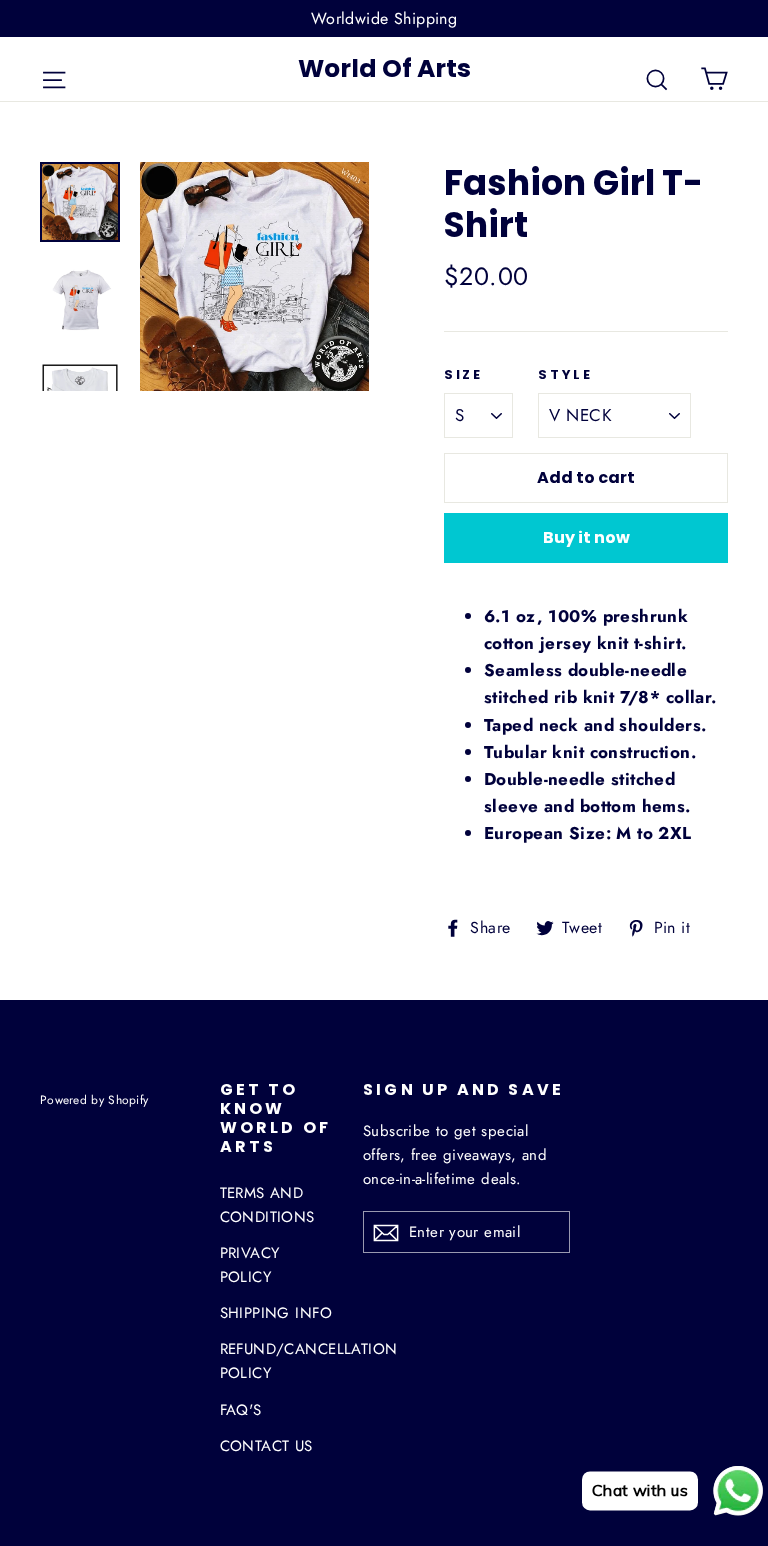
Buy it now (586, 537)
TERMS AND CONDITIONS (267, 1205)
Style (565, 375)
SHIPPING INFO (276, 1313)
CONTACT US (266, 1446)
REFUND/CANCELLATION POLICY (277, 1361)
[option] (254, 276)
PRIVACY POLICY (250, 1265)
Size (463, 375)
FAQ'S (241, 1410)
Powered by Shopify (94, 1099)
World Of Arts (384, 68)
